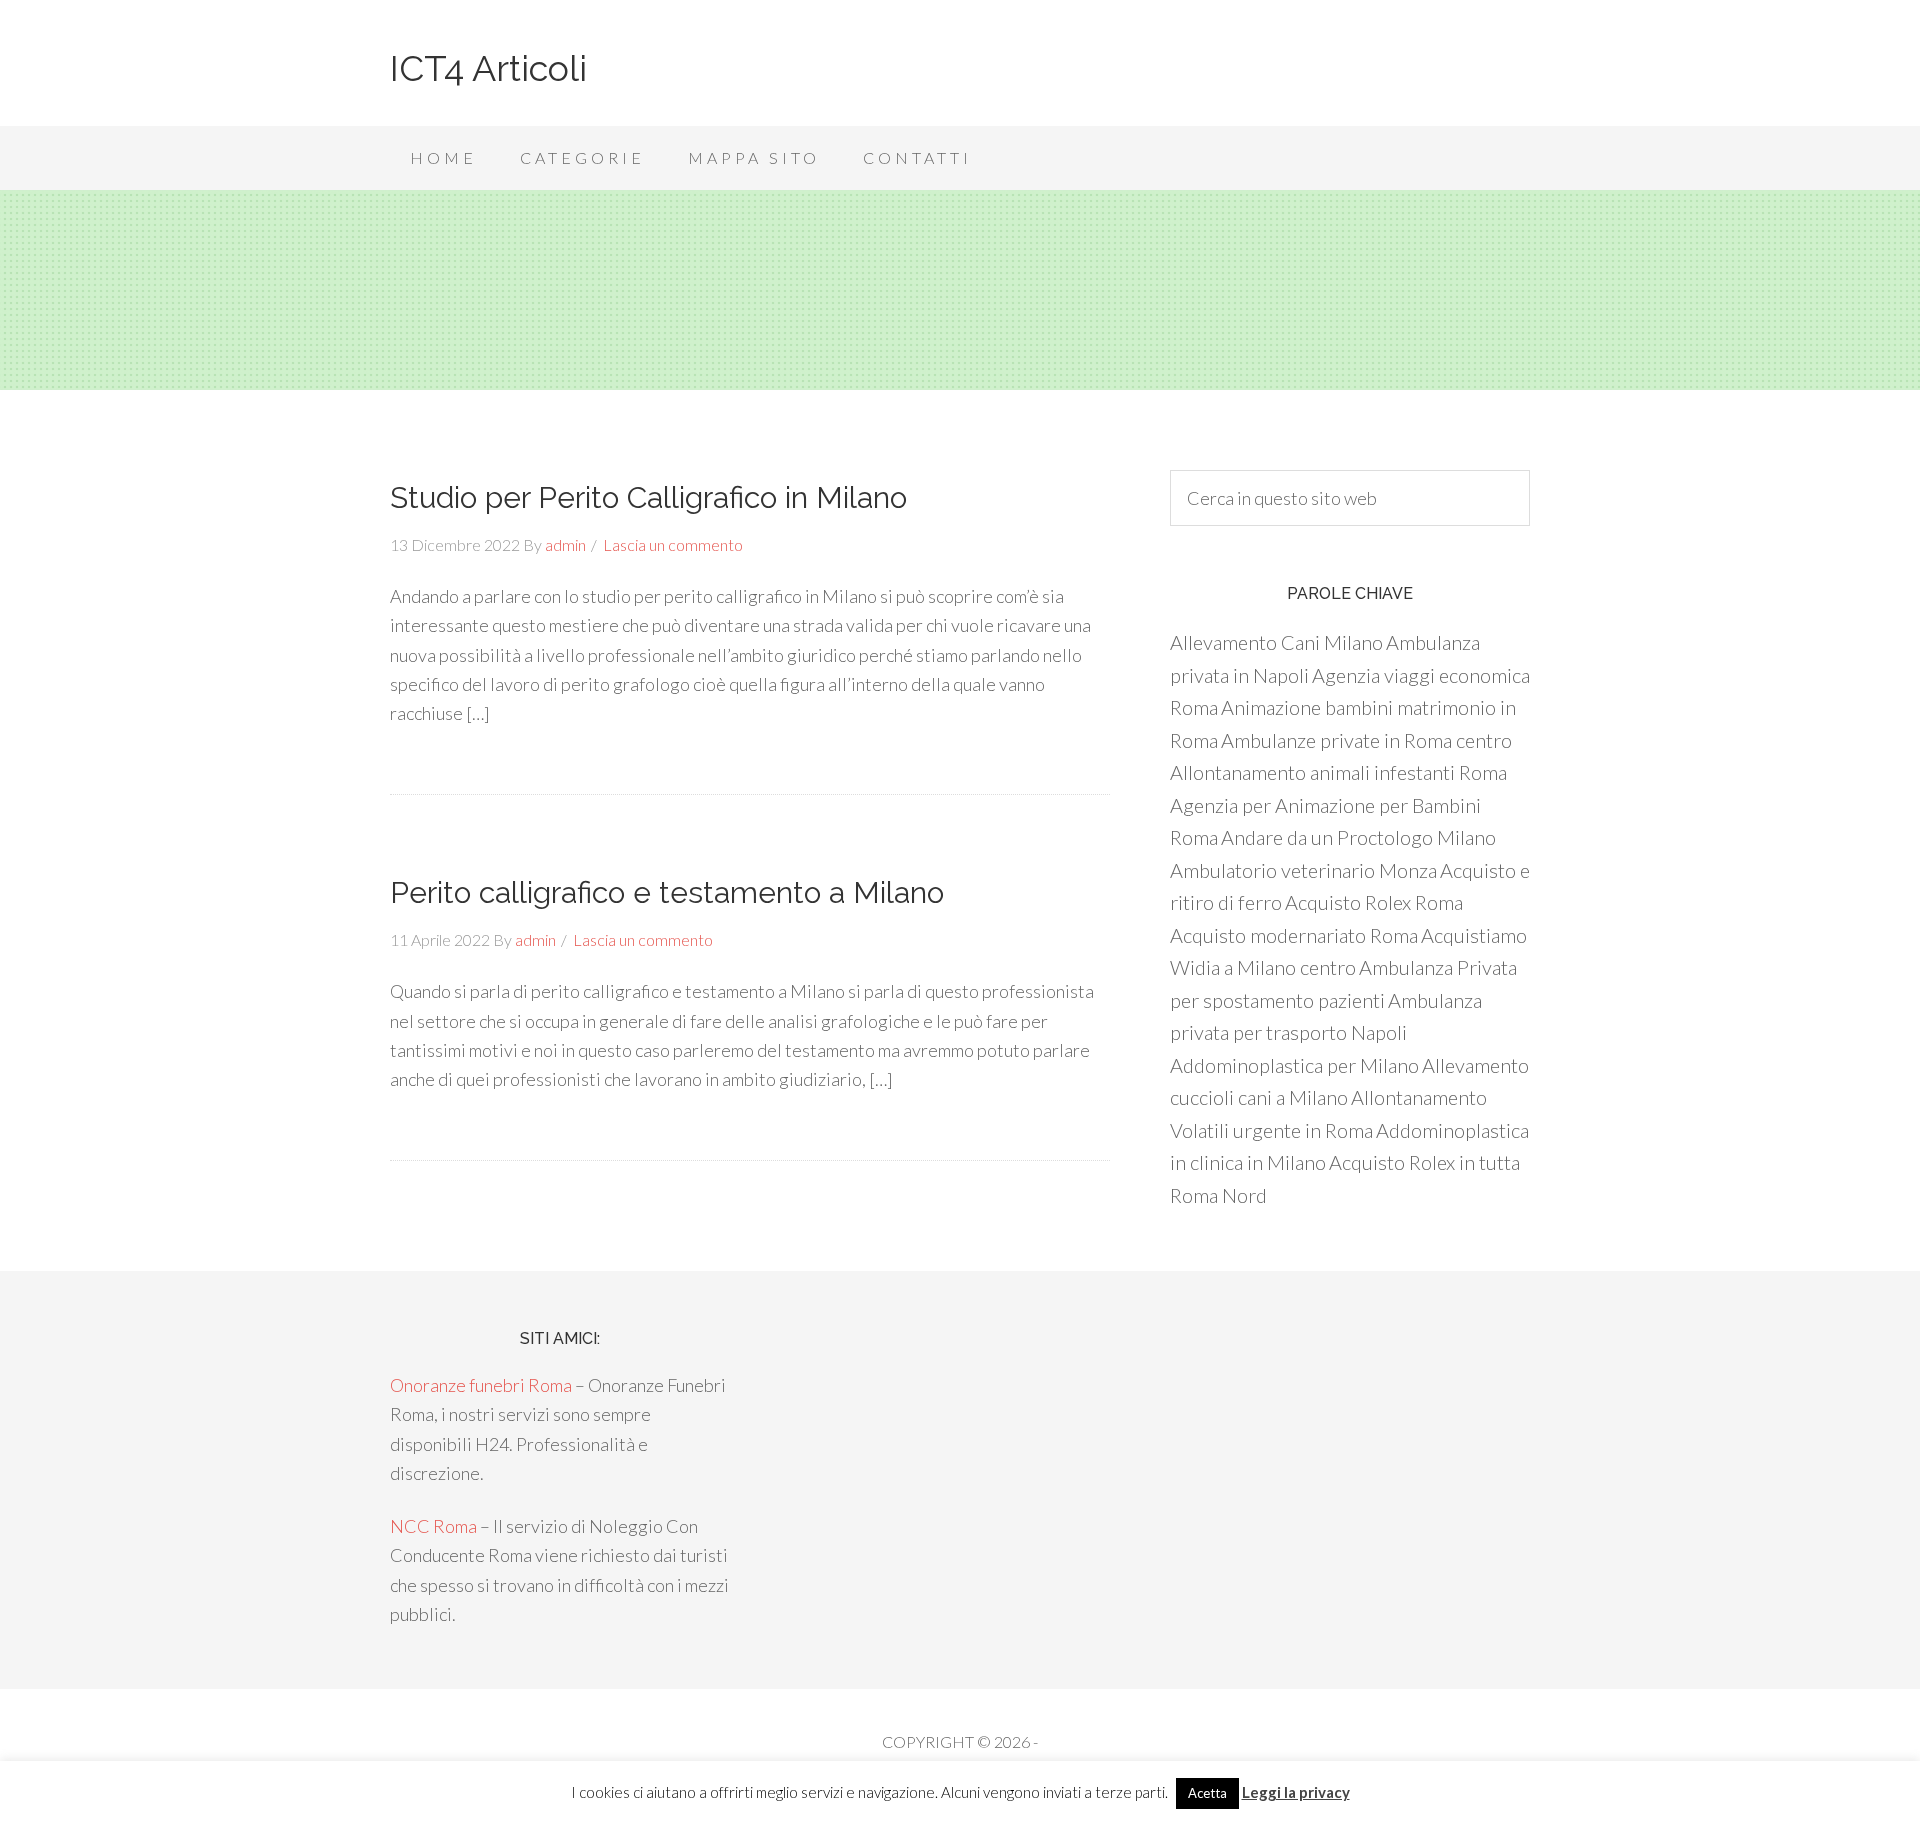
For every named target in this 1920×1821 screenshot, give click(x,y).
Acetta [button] (1207, 1793)
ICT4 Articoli (488, 68)
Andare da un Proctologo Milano (1358, 837)
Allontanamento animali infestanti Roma (1338, 772)
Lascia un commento (673, 544)
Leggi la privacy (1296, 1792)
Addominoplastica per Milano (1294, 1065)
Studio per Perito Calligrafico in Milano (648, 497)
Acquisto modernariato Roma (1294, 935)
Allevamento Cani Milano (1276, 642)
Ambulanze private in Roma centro (1366, 740)
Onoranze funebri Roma (481, 1385)
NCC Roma (433, 1526)
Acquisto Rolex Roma (1374, 902)
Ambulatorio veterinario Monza (1303, 870)
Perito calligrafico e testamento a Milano (667, 892)
